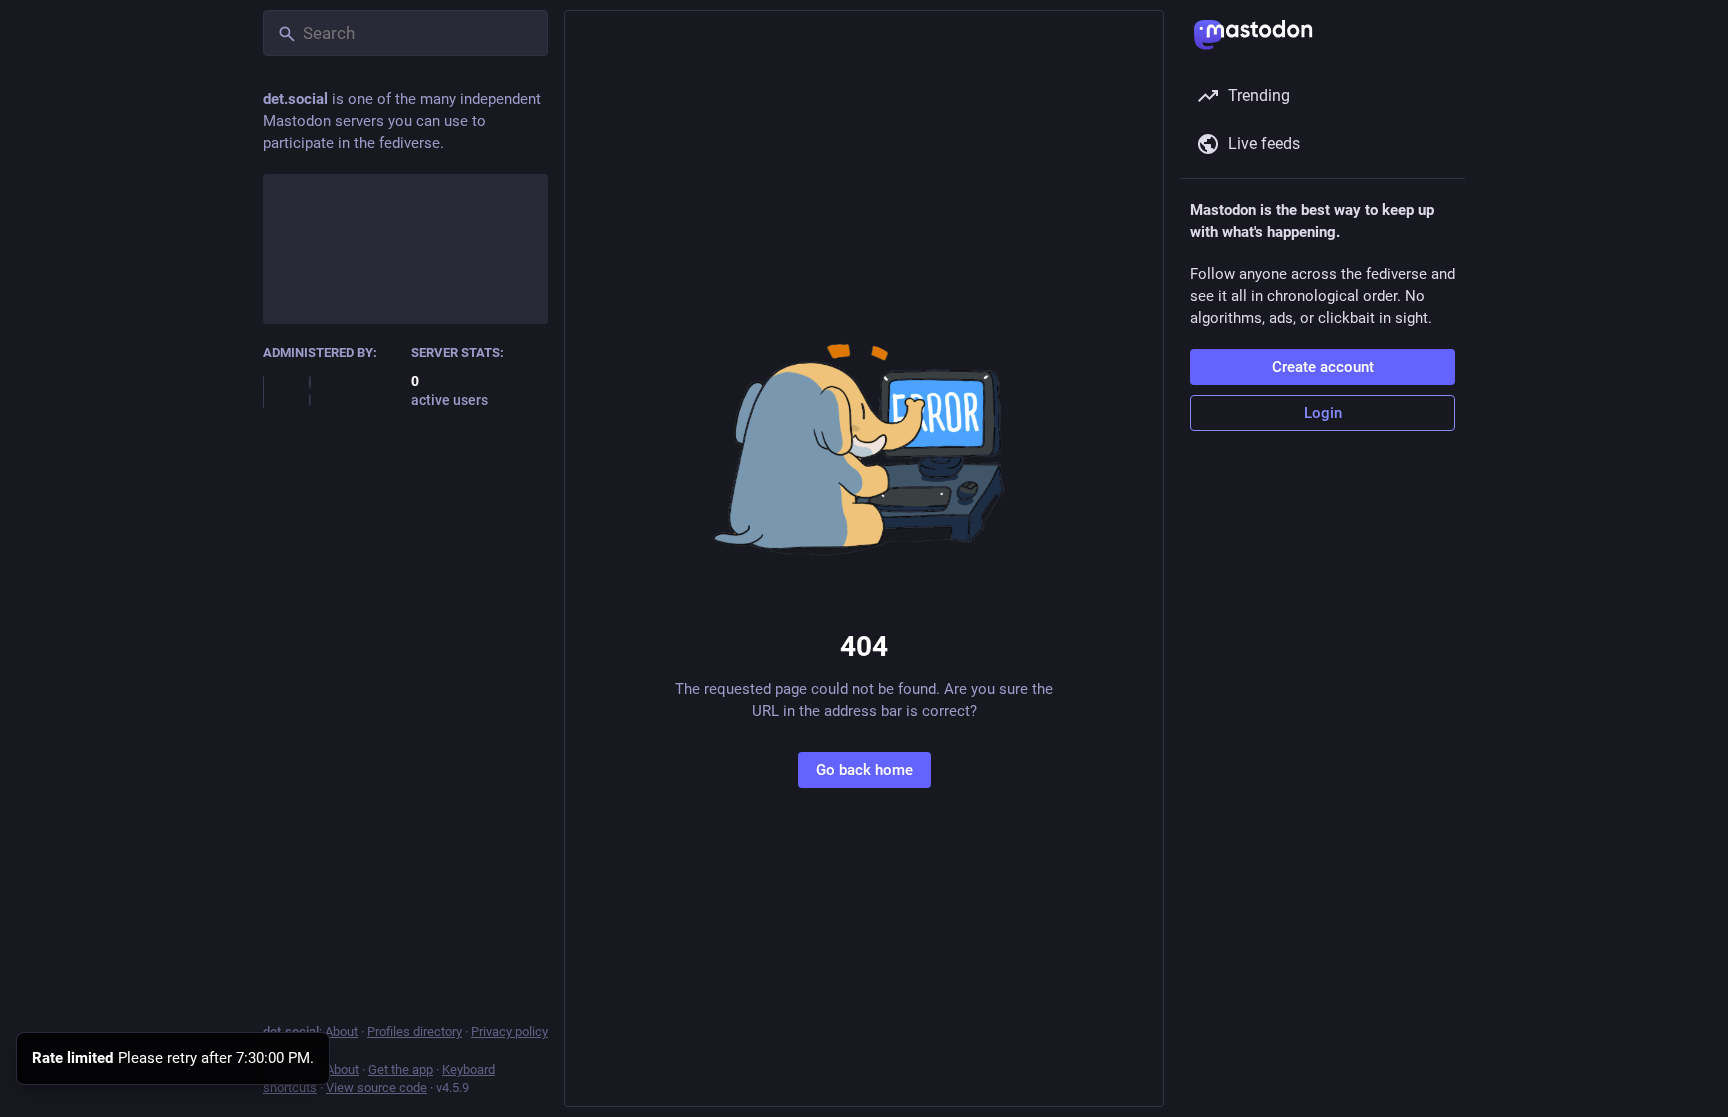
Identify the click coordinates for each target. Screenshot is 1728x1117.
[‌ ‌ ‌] (332, 391)
